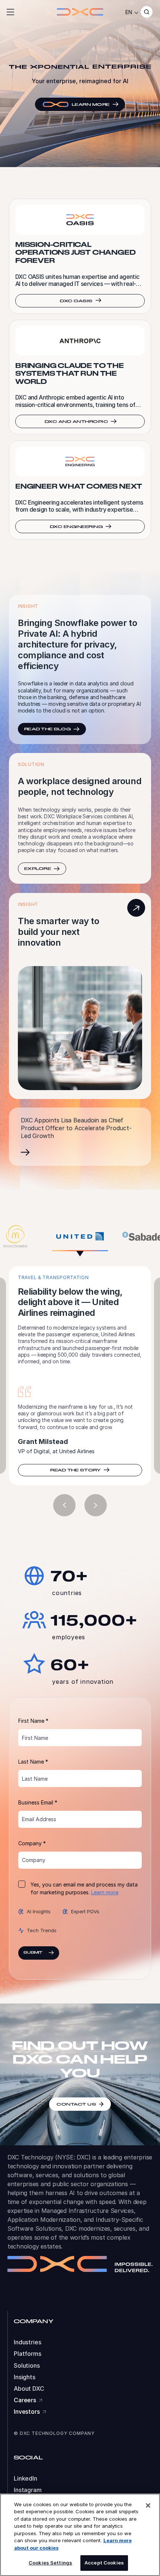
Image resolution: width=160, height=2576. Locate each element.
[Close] (148, 2505)
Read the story (75, 1506)
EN (129, 12)
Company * (32, 1879)
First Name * (33, 1757)
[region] (80, 2535)
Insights (25, 2413)
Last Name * (33, 1798)
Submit (33, 1989)
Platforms (28, 2390)
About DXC (29, 2425)
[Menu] (10, 12)
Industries (28, 2378)
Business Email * (38, 1838)
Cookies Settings (50, 2563)
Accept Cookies (104, 2563)
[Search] (147, 12)
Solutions (27, 2401)
